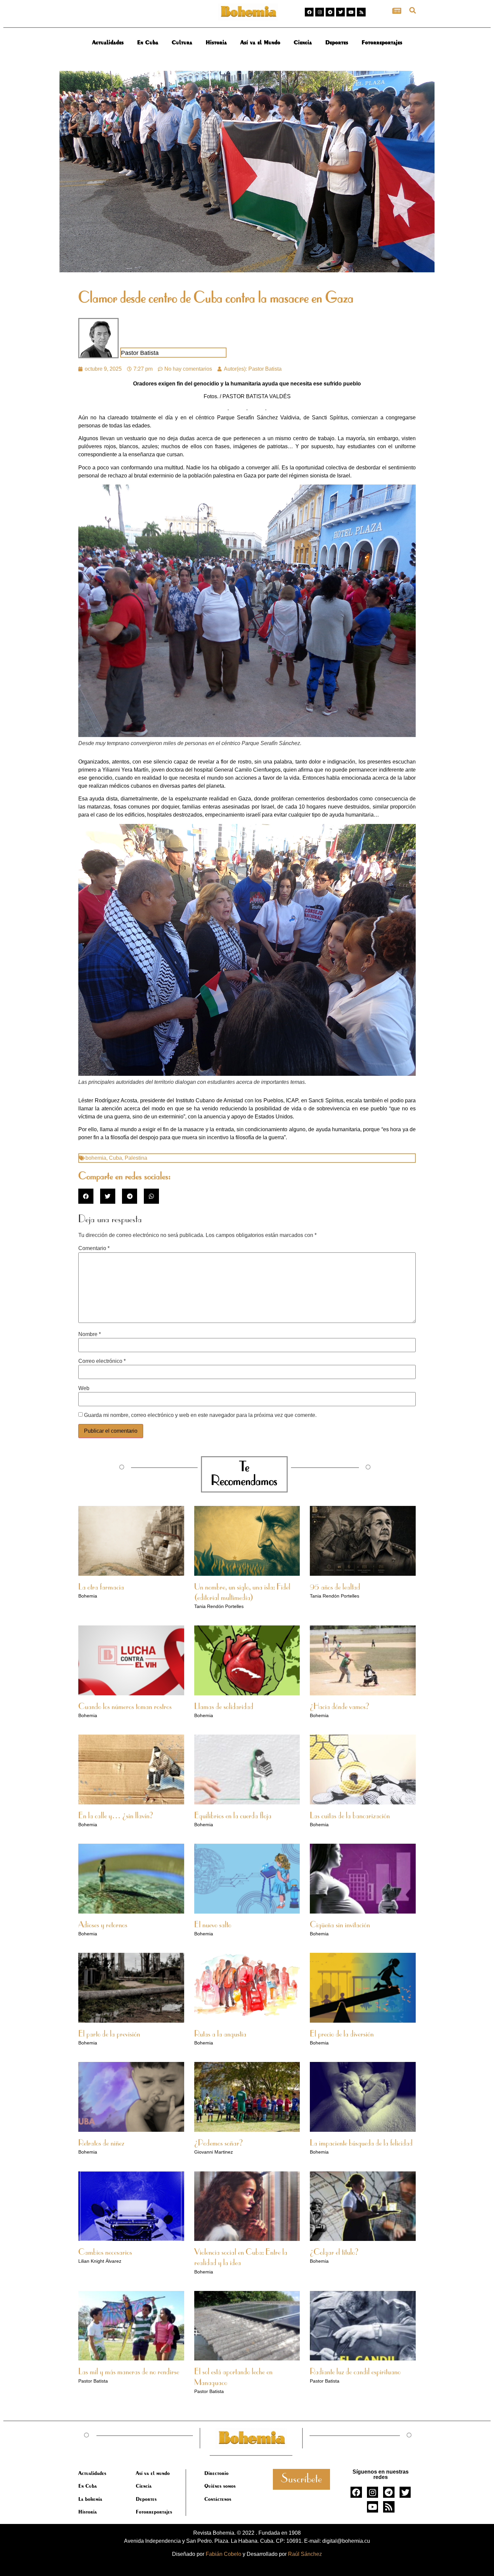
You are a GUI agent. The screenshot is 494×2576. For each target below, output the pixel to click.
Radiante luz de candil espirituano (355, 2372)
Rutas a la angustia (220, 2034)
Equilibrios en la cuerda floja (233, 1816)
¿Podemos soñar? (219, 2144)
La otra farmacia (101, 1588)
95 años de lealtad (335, 1588)
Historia (216, 42)
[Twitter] (340, 12)
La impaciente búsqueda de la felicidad (361, 2144)
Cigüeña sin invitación (340, 1925)
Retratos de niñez (101, 2144)
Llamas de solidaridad (224, 1707)
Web (84, 1388)
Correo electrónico (102, 1361)
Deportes (337, 42)
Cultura (182, 42)
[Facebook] (309, 12)
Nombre (90, 1334)
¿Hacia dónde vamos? (340, 1707)
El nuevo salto (213, 1925)
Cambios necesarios (105, 2253)
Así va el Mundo (260, 42)
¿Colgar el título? (334, 2253)
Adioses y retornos (103, 1925)
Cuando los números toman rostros (125, 1707)
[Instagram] (320, 12)
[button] (413, 10)
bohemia (96, 1158)
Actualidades (108, 42)
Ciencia (303, 42)
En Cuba (148, 42)
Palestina (136, 1158)
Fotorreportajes (382, 42)
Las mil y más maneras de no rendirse (129, 2372)
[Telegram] (330, 12)
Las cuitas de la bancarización (350, 1816)
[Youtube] (351, 12)
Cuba (115, 1158)
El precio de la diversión (342, 2034)
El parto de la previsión (109, 2034)
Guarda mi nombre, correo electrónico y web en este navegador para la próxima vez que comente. (200, 1415)
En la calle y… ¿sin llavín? (116, 1816)
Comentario (94, 1248)
